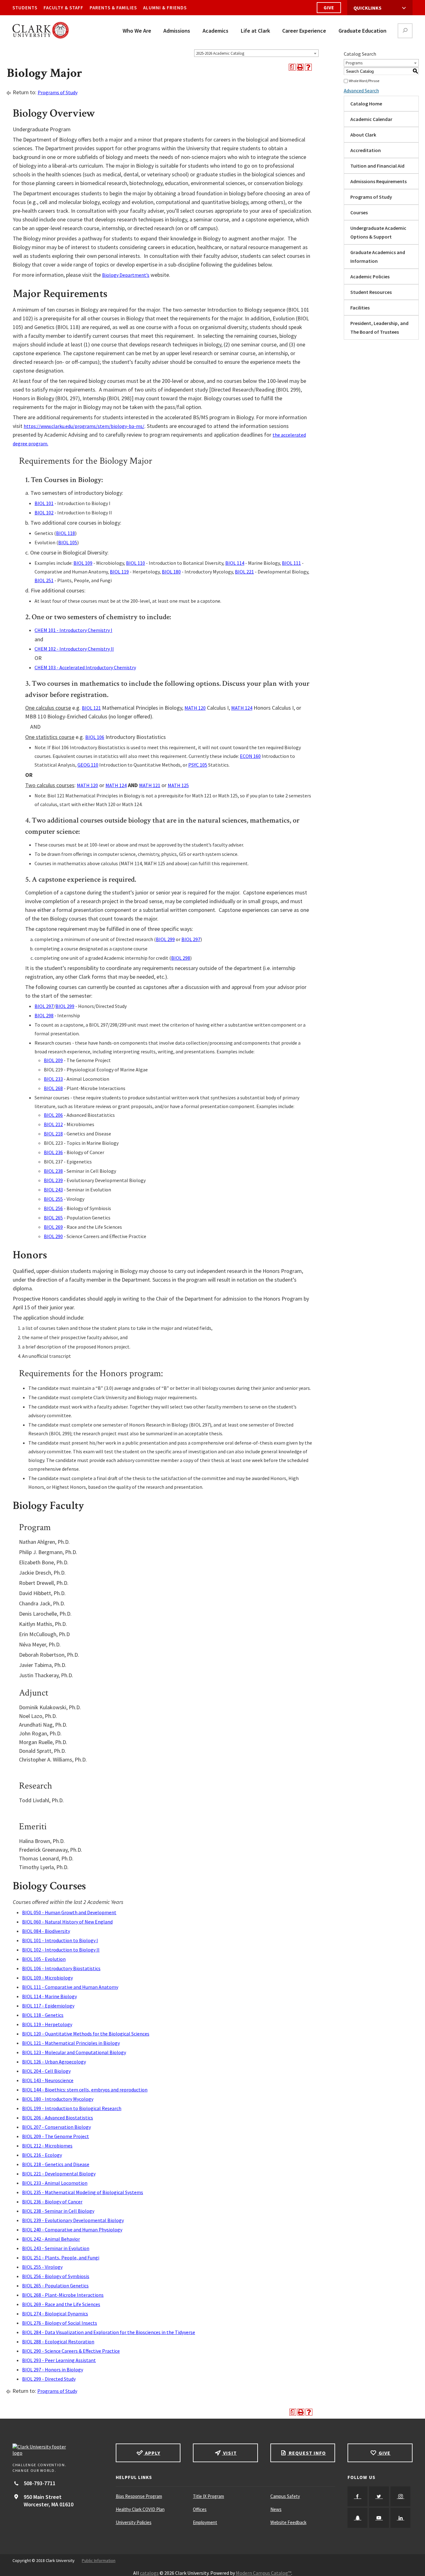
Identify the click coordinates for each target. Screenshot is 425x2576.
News (276, 2509)
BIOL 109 (83, 563)
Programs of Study (58, 92)
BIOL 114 (235, 563)
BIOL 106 (95, 737)
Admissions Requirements (378, 181)
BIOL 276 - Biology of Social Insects (60, 2323)
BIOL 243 (53, 1190)
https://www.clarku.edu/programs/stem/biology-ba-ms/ (84, 426)
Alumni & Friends (165, 8)
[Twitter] (379, 2496)
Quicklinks (367, 8)
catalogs (149, 2573)
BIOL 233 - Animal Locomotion (55, 2183)
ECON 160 (250, 756)
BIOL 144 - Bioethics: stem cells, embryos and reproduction (85, 2090)
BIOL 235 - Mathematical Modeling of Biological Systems (83, 2192)
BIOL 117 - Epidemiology (48, 2006)
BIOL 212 (53, 1124)
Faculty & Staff (63, 8)
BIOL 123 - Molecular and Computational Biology (74, 2052)
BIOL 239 (53, 1180)
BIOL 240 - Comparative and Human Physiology (72, 2230)
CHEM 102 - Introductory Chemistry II (74, 649)
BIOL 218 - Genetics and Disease (56, 2164)
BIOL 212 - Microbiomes (47, 2146)
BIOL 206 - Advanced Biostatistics (58, 2118)
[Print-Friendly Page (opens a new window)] (300, 67)
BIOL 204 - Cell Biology (46, 2071)
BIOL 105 (68, 542)
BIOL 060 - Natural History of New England (67, 1922)
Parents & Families (113, 8)
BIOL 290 (53, 1236)
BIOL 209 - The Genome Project (56, 2136)
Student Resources (371, 292)
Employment (205, 2522)
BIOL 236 (53, 1152)
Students (25, 8)
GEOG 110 (88, 765)
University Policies (134, 2522)
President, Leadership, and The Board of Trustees (379, 327)
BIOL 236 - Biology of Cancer (52, 2202)
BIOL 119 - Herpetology (47, 2024)
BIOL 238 (53, 1171)
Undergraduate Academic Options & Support (378, 232)
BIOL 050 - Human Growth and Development (69, 1912)
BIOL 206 (53, 1115)
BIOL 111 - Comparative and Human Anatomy (70, 1987)
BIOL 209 (53, 1060)
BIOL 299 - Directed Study (49, 2379)
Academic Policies (370, 276)
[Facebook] (357, 2496)
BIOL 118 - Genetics (43, 2015)
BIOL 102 (44, 513)
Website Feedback (288, 2522)
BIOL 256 (53, 1208)
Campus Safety (285, 2496)
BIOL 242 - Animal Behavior (51, 2239)
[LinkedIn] (400, 2518)
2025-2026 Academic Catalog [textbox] (220, 53)
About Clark (363, 135)
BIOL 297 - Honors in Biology (53, 2369)
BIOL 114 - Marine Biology (49, 1996)
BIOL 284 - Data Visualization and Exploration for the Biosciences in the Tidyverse (109, 2332)
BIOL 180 (171, 572)
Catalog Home (366, 104)
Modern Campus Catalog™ (264, 2573)
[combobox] (256, 53)
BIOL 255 (53, 1199)
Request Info (307, 2453)
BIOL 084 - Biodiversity (46, 1931)
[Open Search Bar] (405, 31)
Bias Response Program (139, 2496)
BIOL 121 (91, 708)
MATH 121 (150, 785)
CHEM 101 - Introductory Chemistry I (73, 630)
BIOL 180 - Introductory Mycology (58, 2099)
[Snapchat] (357, 2518)
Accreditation (366, 150)
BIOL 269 (53, 1227)
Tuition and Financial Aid (377, 166)
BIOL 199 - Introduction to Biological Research (72, 2108)
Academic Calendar (371, 119)
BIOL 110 (135, 563)
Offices (200, 2509)
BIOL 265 (53, 1218)
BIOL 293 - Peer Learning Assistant (59, 2360)
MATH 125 (178, 785)
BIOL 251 (44, 580)
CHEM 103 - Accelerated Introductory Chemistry (85, 667)
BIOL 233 (53, 1079)
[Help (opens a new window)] (308, 67)
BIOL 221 (244, 572)
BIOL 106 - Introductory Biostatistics (61, 1968)
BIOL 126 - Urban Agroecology (54, 2062)
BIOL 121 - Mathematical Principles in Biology (71, 2043)
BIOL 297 (191, 939)
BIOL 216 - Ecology (42, 2155)
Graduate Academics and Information (378, 257)
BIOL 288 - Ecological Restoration (58, 2342)
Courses (359, 212)
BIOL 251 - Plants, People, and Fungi (61, 2258)
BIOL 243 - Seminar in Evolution (56, 2248)
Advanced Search (361, 91)
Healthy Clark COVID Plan (140, 2509)
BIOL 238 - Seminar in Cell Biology (58, 2211)
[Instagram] (400, 2496)
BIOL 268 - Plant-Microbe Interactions (63, 2295)
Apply (152, 2453)
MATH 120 (195, 708)
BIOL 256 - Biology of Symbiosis (56, 2276)
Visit (229, 2453)
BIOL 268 (53, 1088)
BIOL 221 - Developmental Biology (59, 2174)
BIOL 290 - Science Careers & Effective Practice (71, 2351)
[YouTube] (379, 2518)
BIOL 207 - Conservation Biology (56, 2127)
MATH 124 (242, 708)
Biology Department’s (126, 275)
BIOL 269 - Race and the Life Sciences (61, 2304)
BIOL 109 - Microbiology (47, 1978)
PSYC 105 (198, 765)
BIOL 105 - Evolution (44, 1959)
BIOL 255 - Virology (42, 2267)
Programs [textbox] (354, 63)
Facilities (360, 308)
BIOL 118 (65, 533)
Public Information (99, 2560)
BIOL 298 (181, 958)
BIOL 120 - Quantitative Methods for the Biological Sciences (86, 2034)
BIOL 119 (119, 572)
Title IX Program (208, 2496)
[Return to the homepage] (58, 2450)
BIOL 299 (165, 939)
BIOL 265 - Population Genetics (55, 2286)
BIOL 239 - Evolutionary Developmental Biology (73, 2220)
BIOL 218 (53, 1134)
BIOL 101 (44, 503)
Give (329, 8)
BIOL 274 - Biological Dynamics (55, 2314)
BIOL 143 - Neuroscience (48, 2080)
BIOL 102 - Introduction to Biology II (61, 1950)
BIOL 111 (291, 563)
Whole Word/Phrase (364, 81)
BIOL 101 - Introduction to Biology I (60, 1940)
